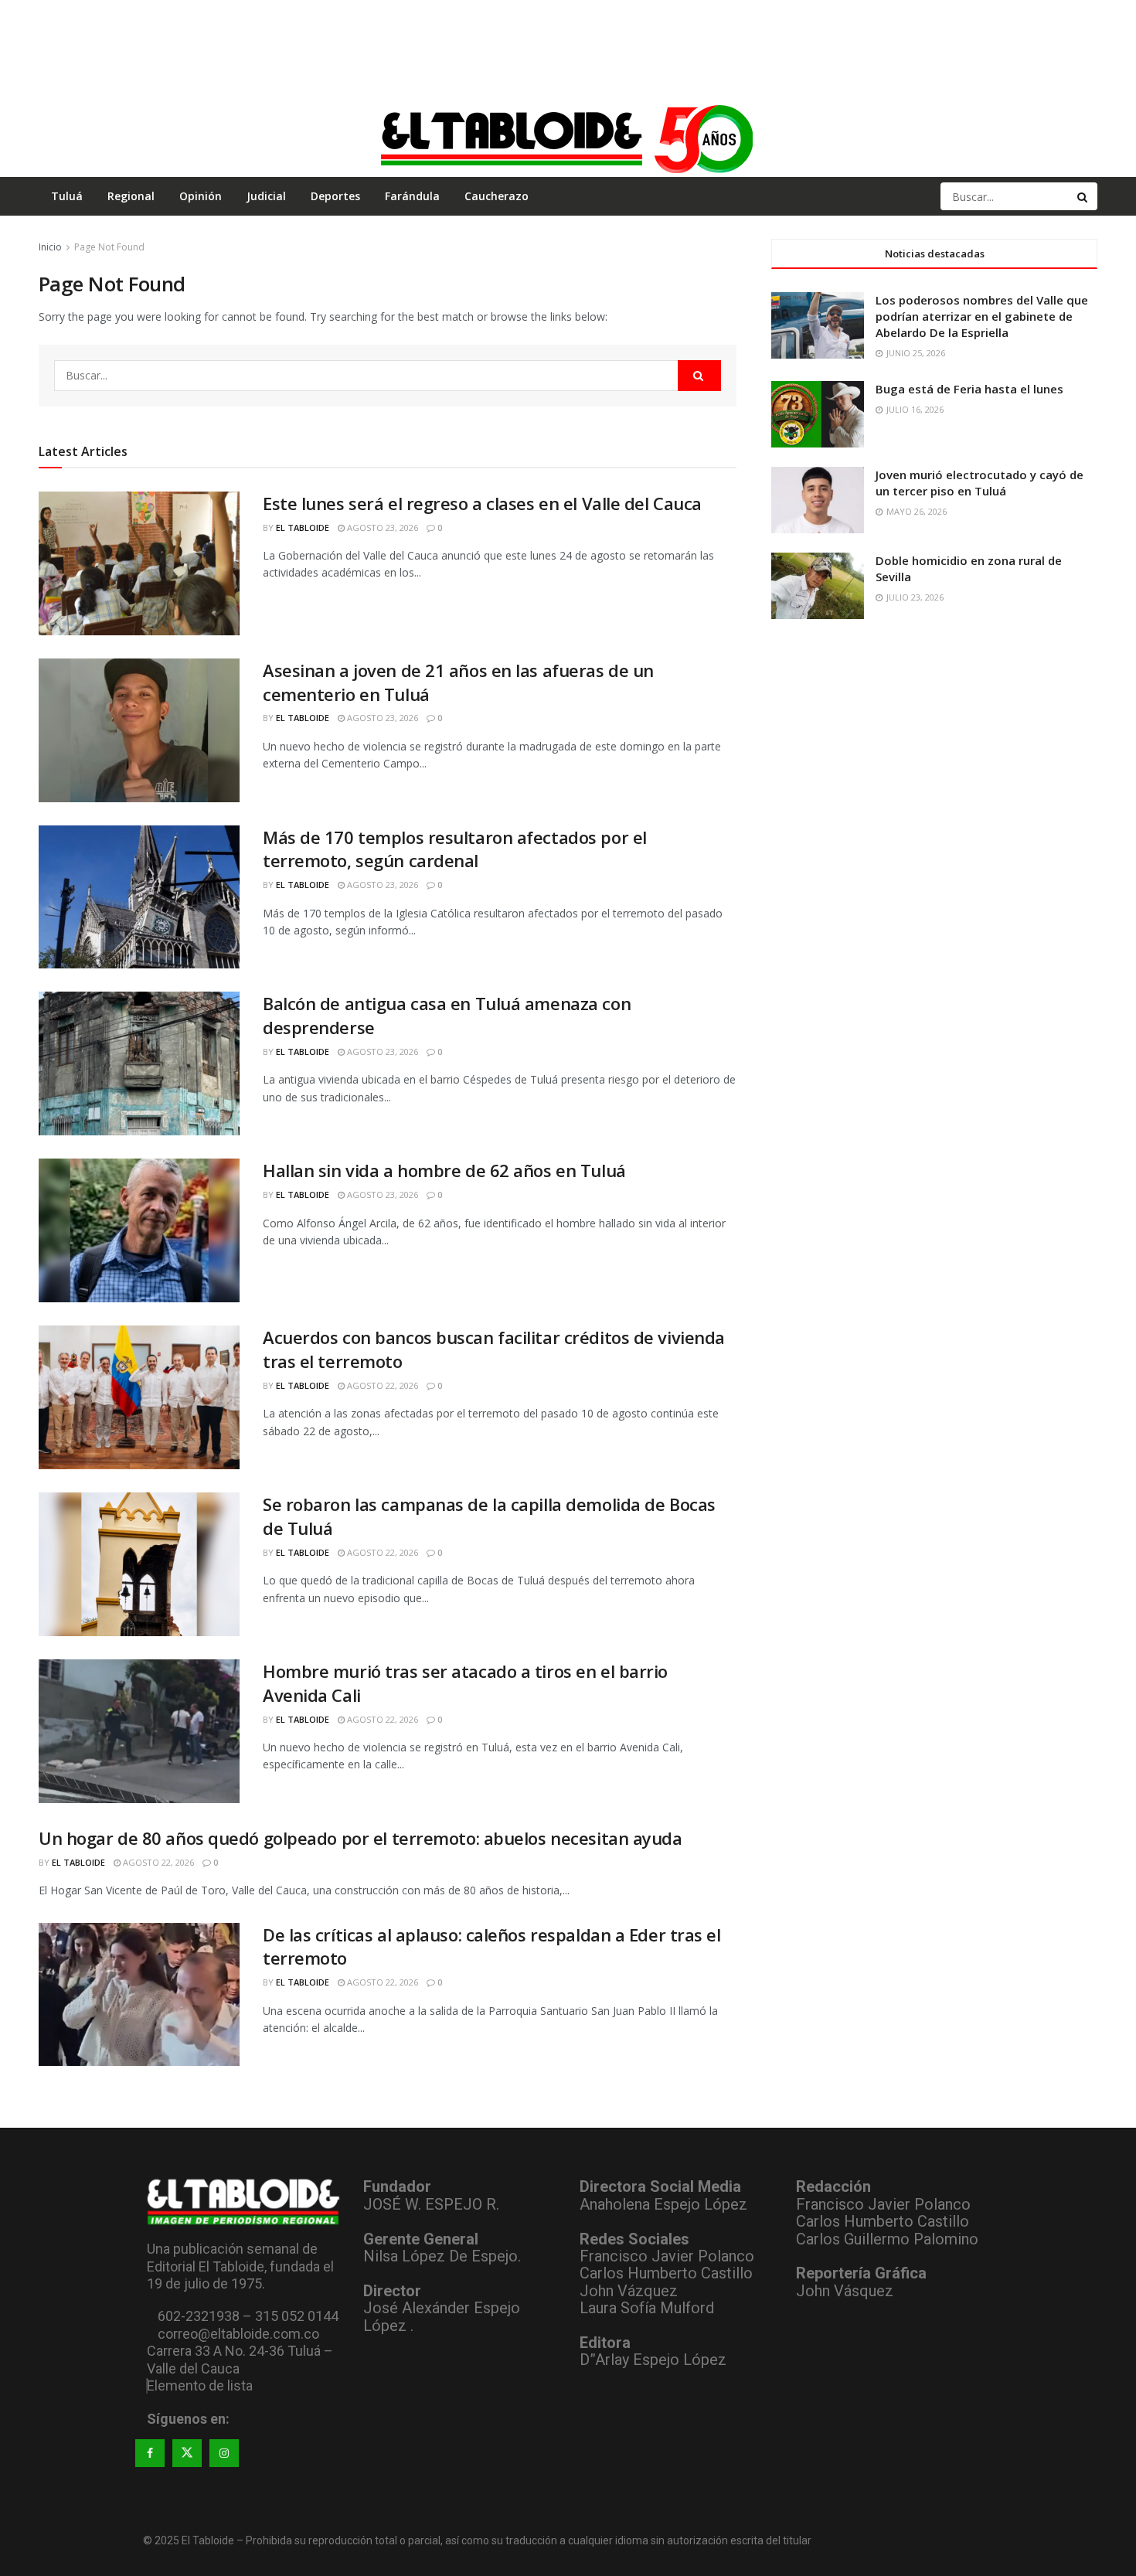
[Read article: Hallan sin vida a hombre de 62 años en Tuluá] (139, 1230)
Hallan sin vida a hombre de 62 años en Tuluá (444, 1170)
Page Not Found (109, 247)
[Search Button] (1083, 196)
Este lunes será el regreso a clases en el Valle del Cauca (482, 503)
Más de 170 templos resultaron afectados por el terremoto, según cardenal (455, 849)
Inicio (50, 247)
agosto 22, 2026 (381, 1385)
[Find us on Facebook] (150, 2453)
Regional (131, 196)
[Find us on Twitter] (187, 2453)
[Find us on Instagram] (224, 2453)
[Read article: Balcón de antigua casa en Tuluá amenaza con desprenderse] (139, 1063)
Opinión (201, 196)
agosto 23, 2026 (381, 527)
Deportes (335, 196)
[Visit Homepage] (568, 138)
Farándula (412, 196)
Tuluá (67, 196)
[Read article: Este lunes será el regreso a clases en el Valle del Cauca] (139, 563)
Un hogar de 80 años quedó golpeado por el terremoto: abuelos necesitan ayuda (361, 1838)
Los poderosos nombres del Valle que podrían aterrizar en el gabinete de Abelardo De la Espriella (982, 316)
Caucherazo (497, 196)
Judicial (266, 196)
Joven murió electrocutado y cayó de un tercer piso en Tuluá (980, 483)
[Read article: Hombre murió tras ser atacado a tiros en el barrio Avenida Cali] (139, 1731)
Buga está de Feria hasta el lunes (969, 389)
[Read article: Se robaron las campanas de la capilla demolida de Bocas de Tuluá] (139, 1564)
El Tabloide (303, 527)
